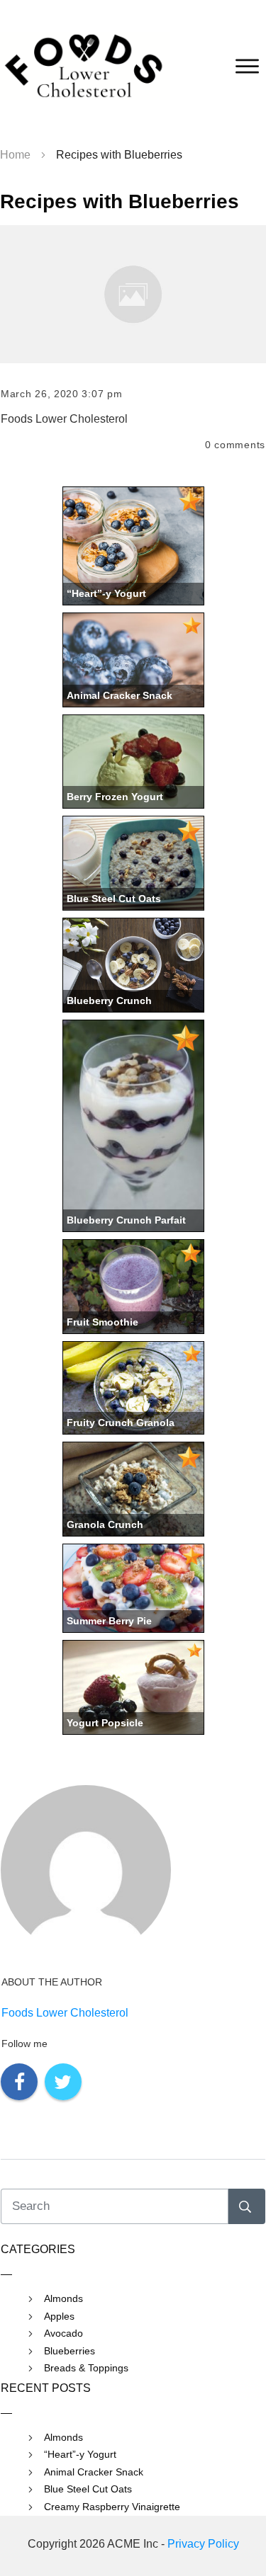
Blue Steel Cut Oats (88, 2489)
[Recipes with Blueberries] (133, 294)
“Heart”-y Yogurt (80, 2454)
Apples (59, 2316)
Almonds (63, 2298)
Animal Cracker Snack (94, 2472)
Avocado (63, 2333)
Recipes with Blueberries (120, 201)
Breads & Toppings (86, 2368)
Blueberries (70, 2351)
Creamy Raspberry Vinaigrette (112, 2507)
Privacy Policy (203, 2544)
